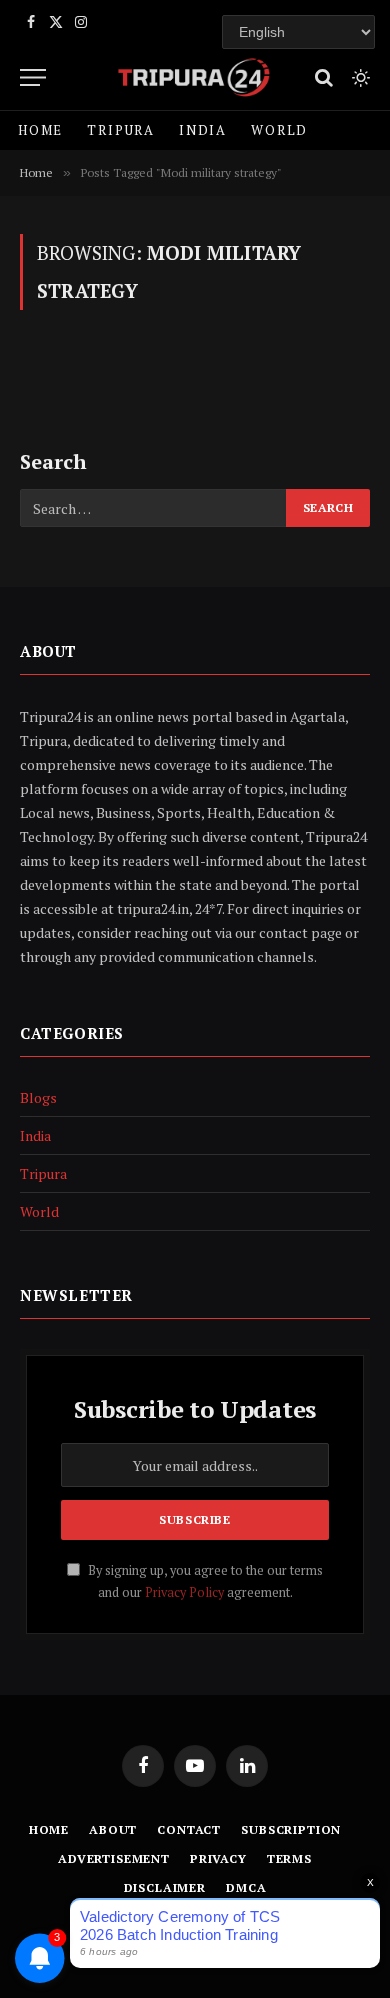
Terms (289, 1858)
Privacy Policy (184, 1592)
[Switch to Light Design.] (359, 78)
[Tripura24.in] (194, 77)
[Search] (324, 77)
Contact (189, 1829)
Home (40, 130)
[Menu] (33, 77)
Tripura (121, 130)
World (279, 130)
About (113, 1829)
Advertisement (114, 1858)
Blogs (38, 1097)
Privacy (218, 1858)
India (203, 130)
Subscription (291, 1829)
